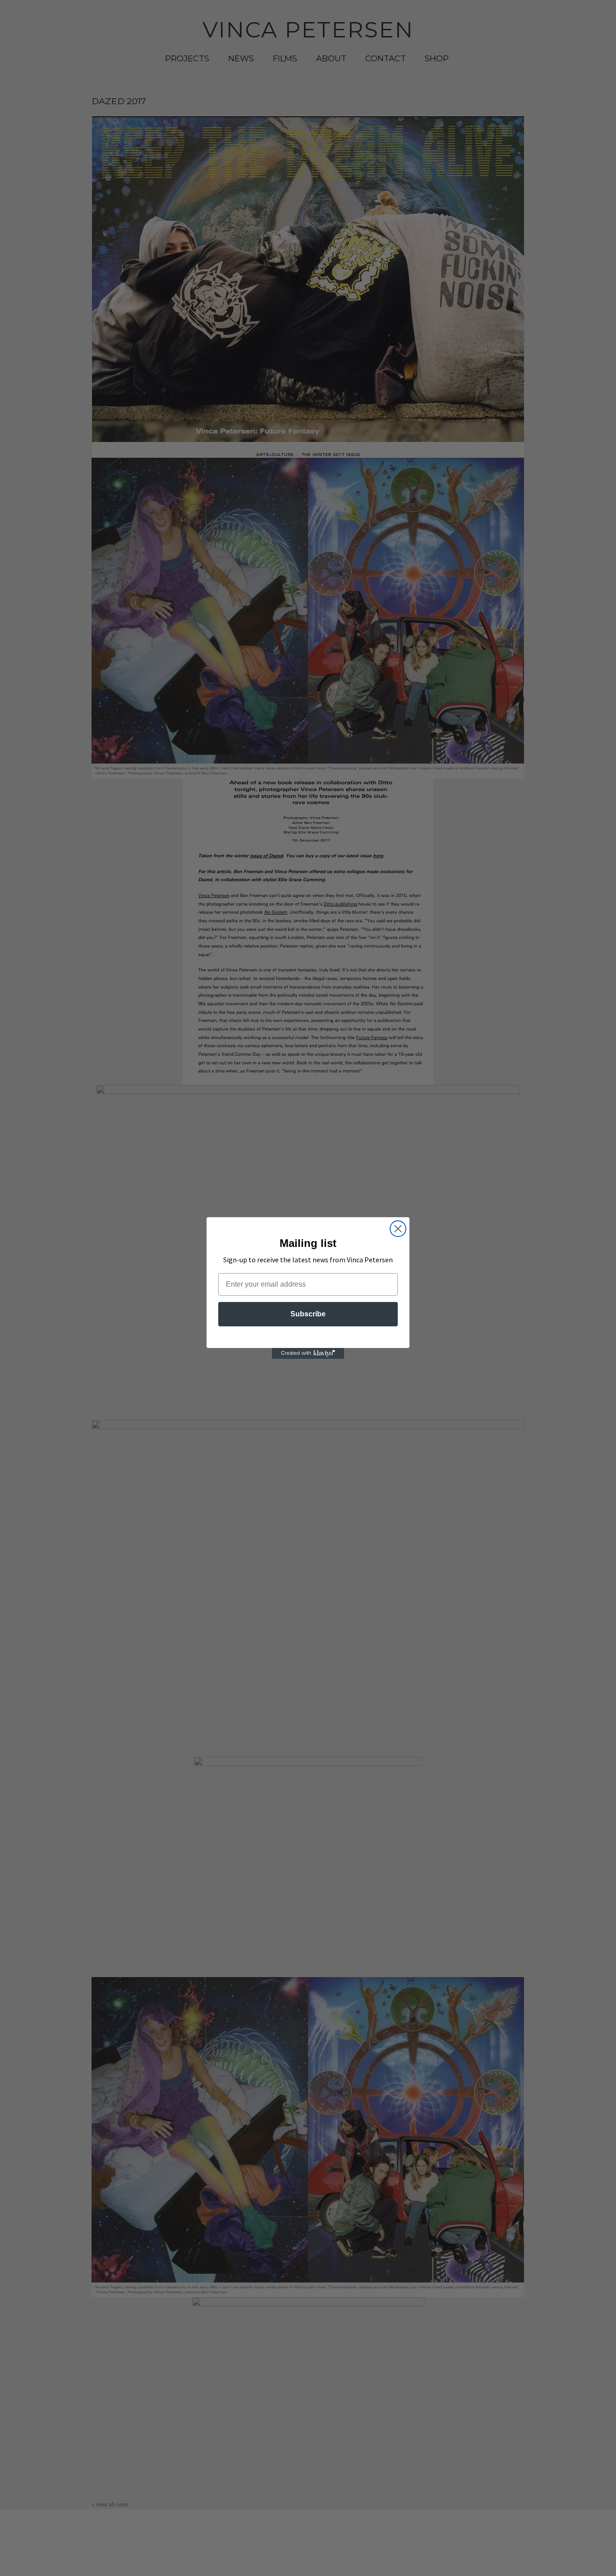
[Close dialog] (398, 1229)
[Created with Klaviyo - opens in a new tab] (308, 1353)
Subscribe (308, 1314)
